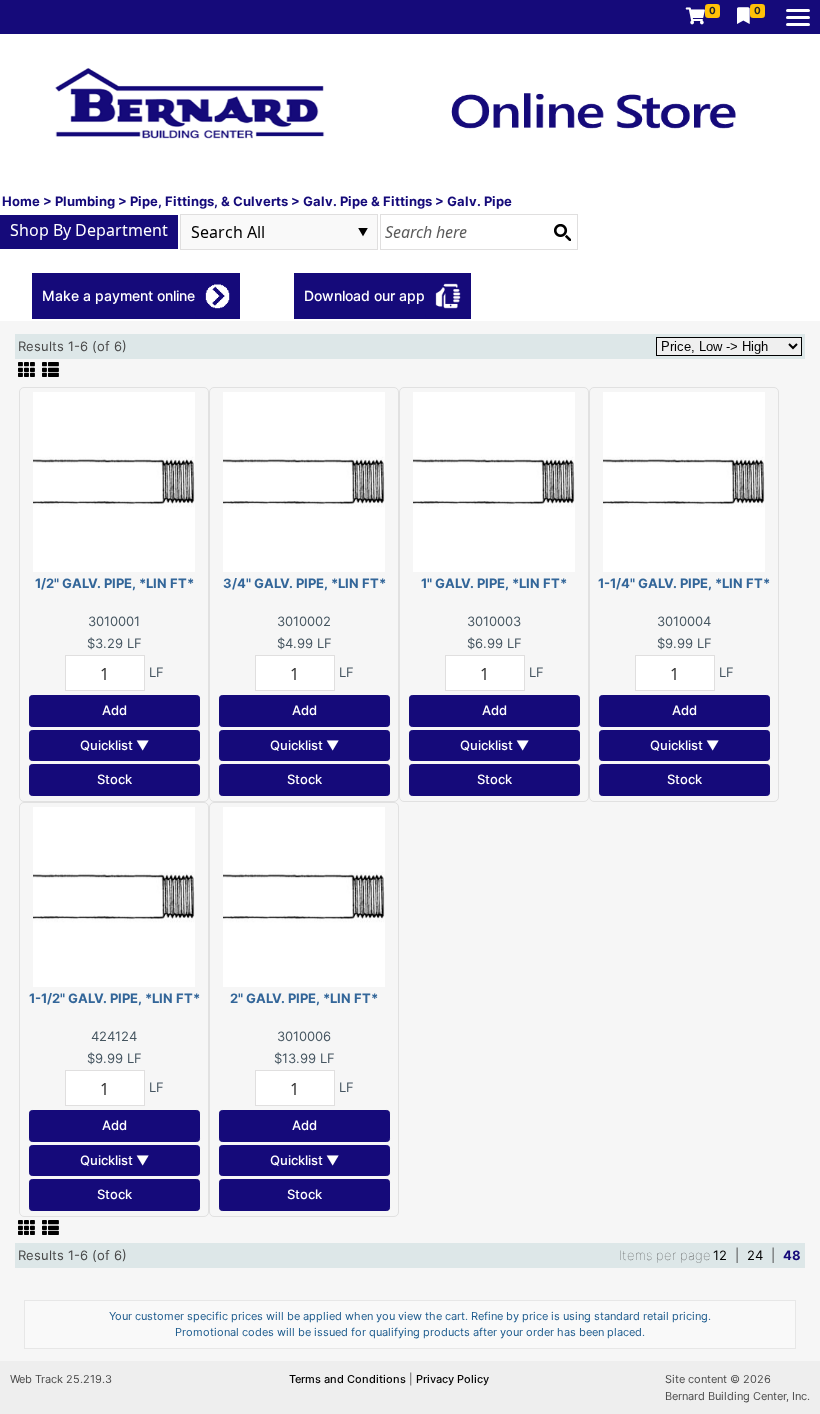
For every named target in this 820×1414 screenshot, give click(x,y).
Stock (114, 779)
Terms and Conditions (349, 1379)
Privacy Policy (452, 1379)
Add (114, 710)
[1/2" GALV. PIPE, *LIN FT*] (114, 481)
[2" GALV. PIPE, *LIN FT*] (304, 895)
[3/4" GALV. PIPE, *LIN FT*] (304, 481)
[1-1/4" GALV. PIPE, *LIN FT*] (684, 481)
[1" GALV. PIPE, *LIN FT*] (494, 481)
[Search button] (562, 232)
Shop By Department (89, 230)
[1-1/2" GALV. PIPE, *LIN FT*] (114, 895)
